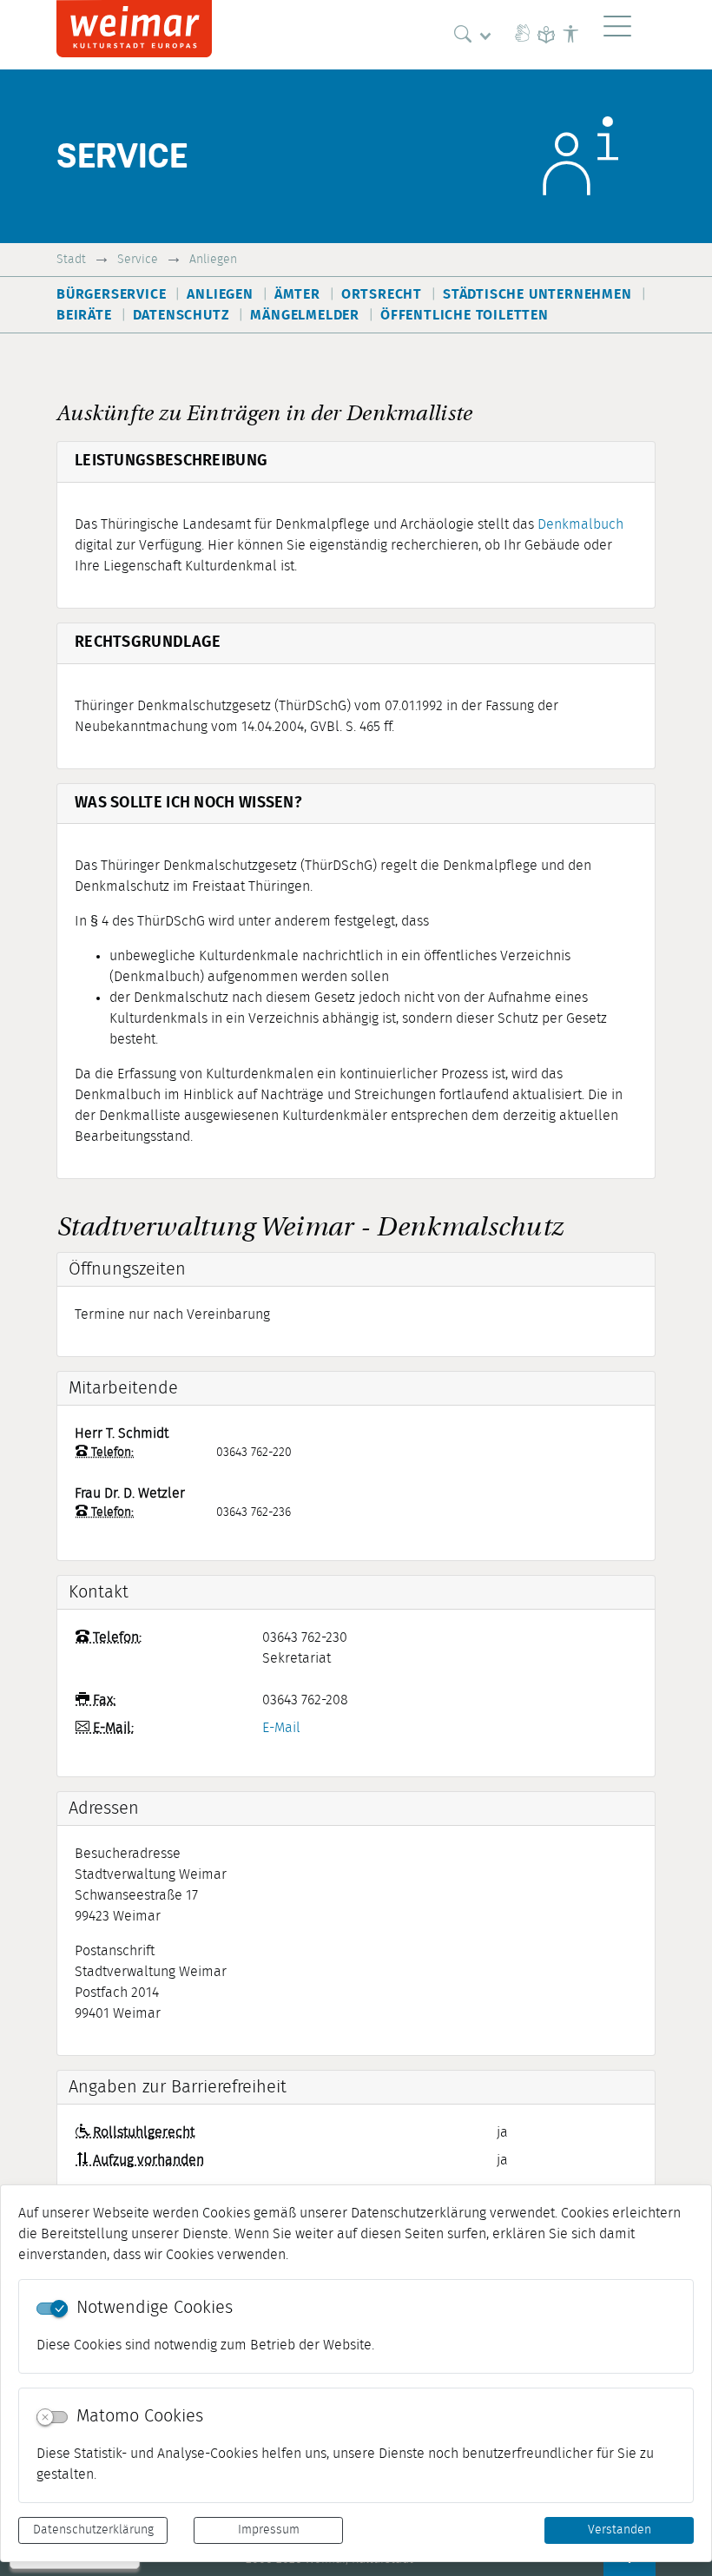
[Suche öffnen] (477, 35)
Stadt (71, 259)
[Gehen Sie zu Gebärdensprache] (522, 35)
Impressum (269, 2530)
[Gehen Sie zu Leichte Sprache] (546, 35)
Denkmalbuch (580, 524)
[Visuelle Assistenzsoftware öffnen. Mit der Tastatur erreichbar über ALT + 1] (570, 35)
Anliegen (213, 259)
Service (138, 259)
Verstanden (620, 2530)
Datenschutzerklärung (93, 2530)
